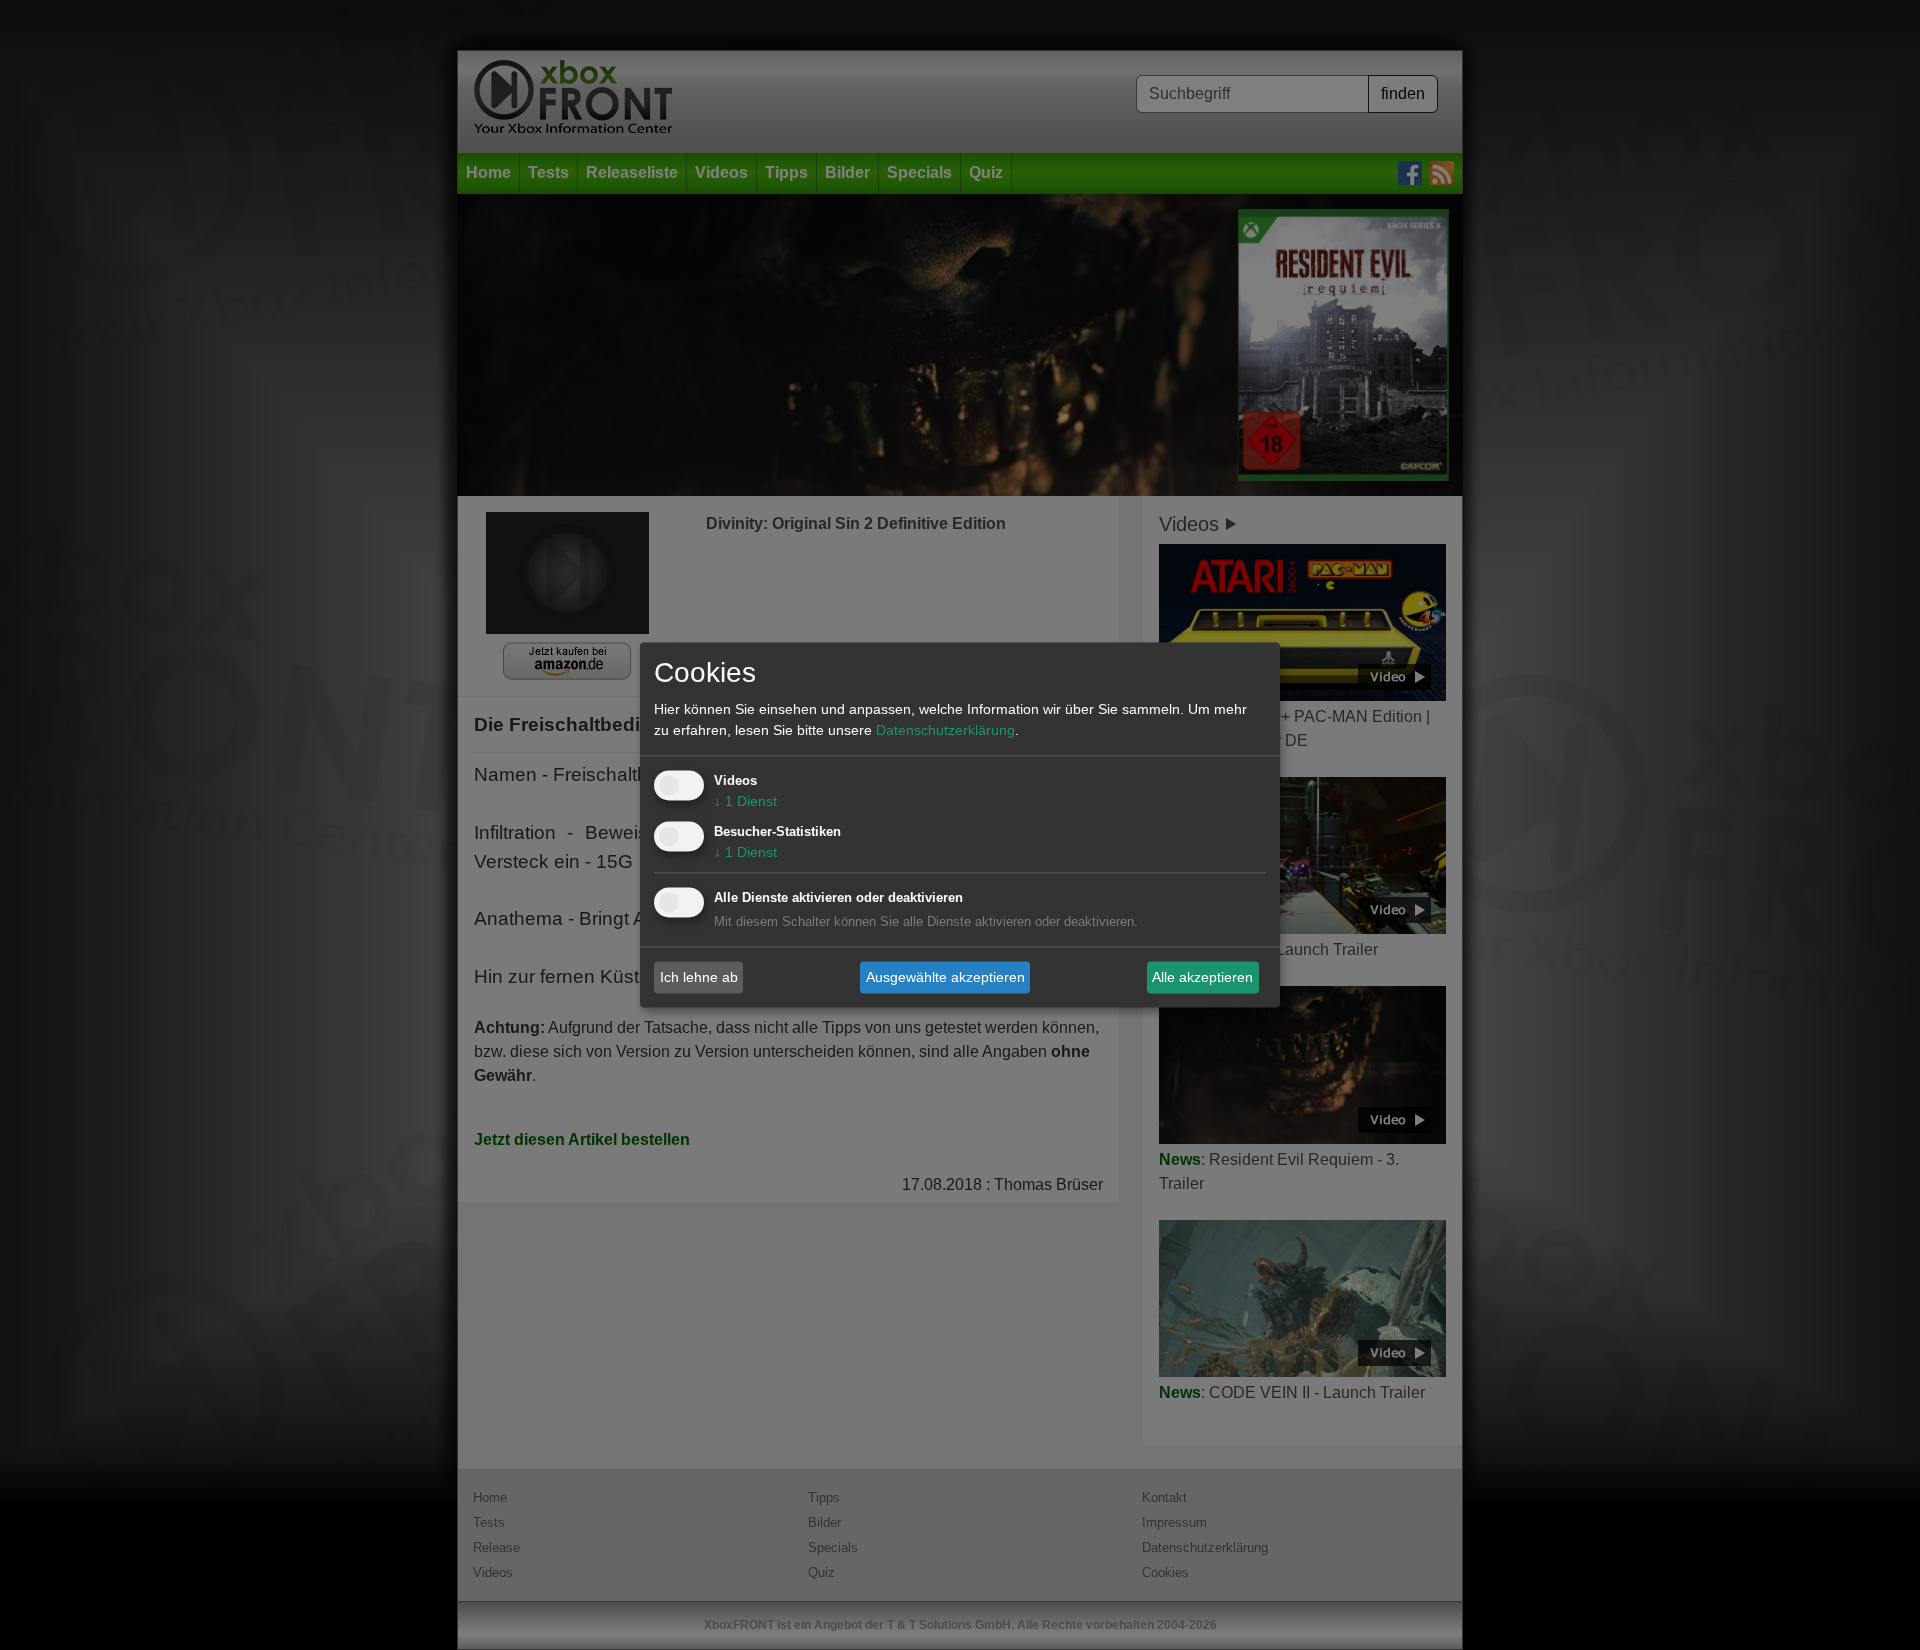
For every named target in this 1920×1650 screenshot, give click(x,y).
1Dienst (745, 802)
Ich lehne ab (699, 977)
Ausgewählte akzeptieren (945, 977)
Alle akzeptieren (1202, 977)
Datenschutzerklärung (945, 731)
